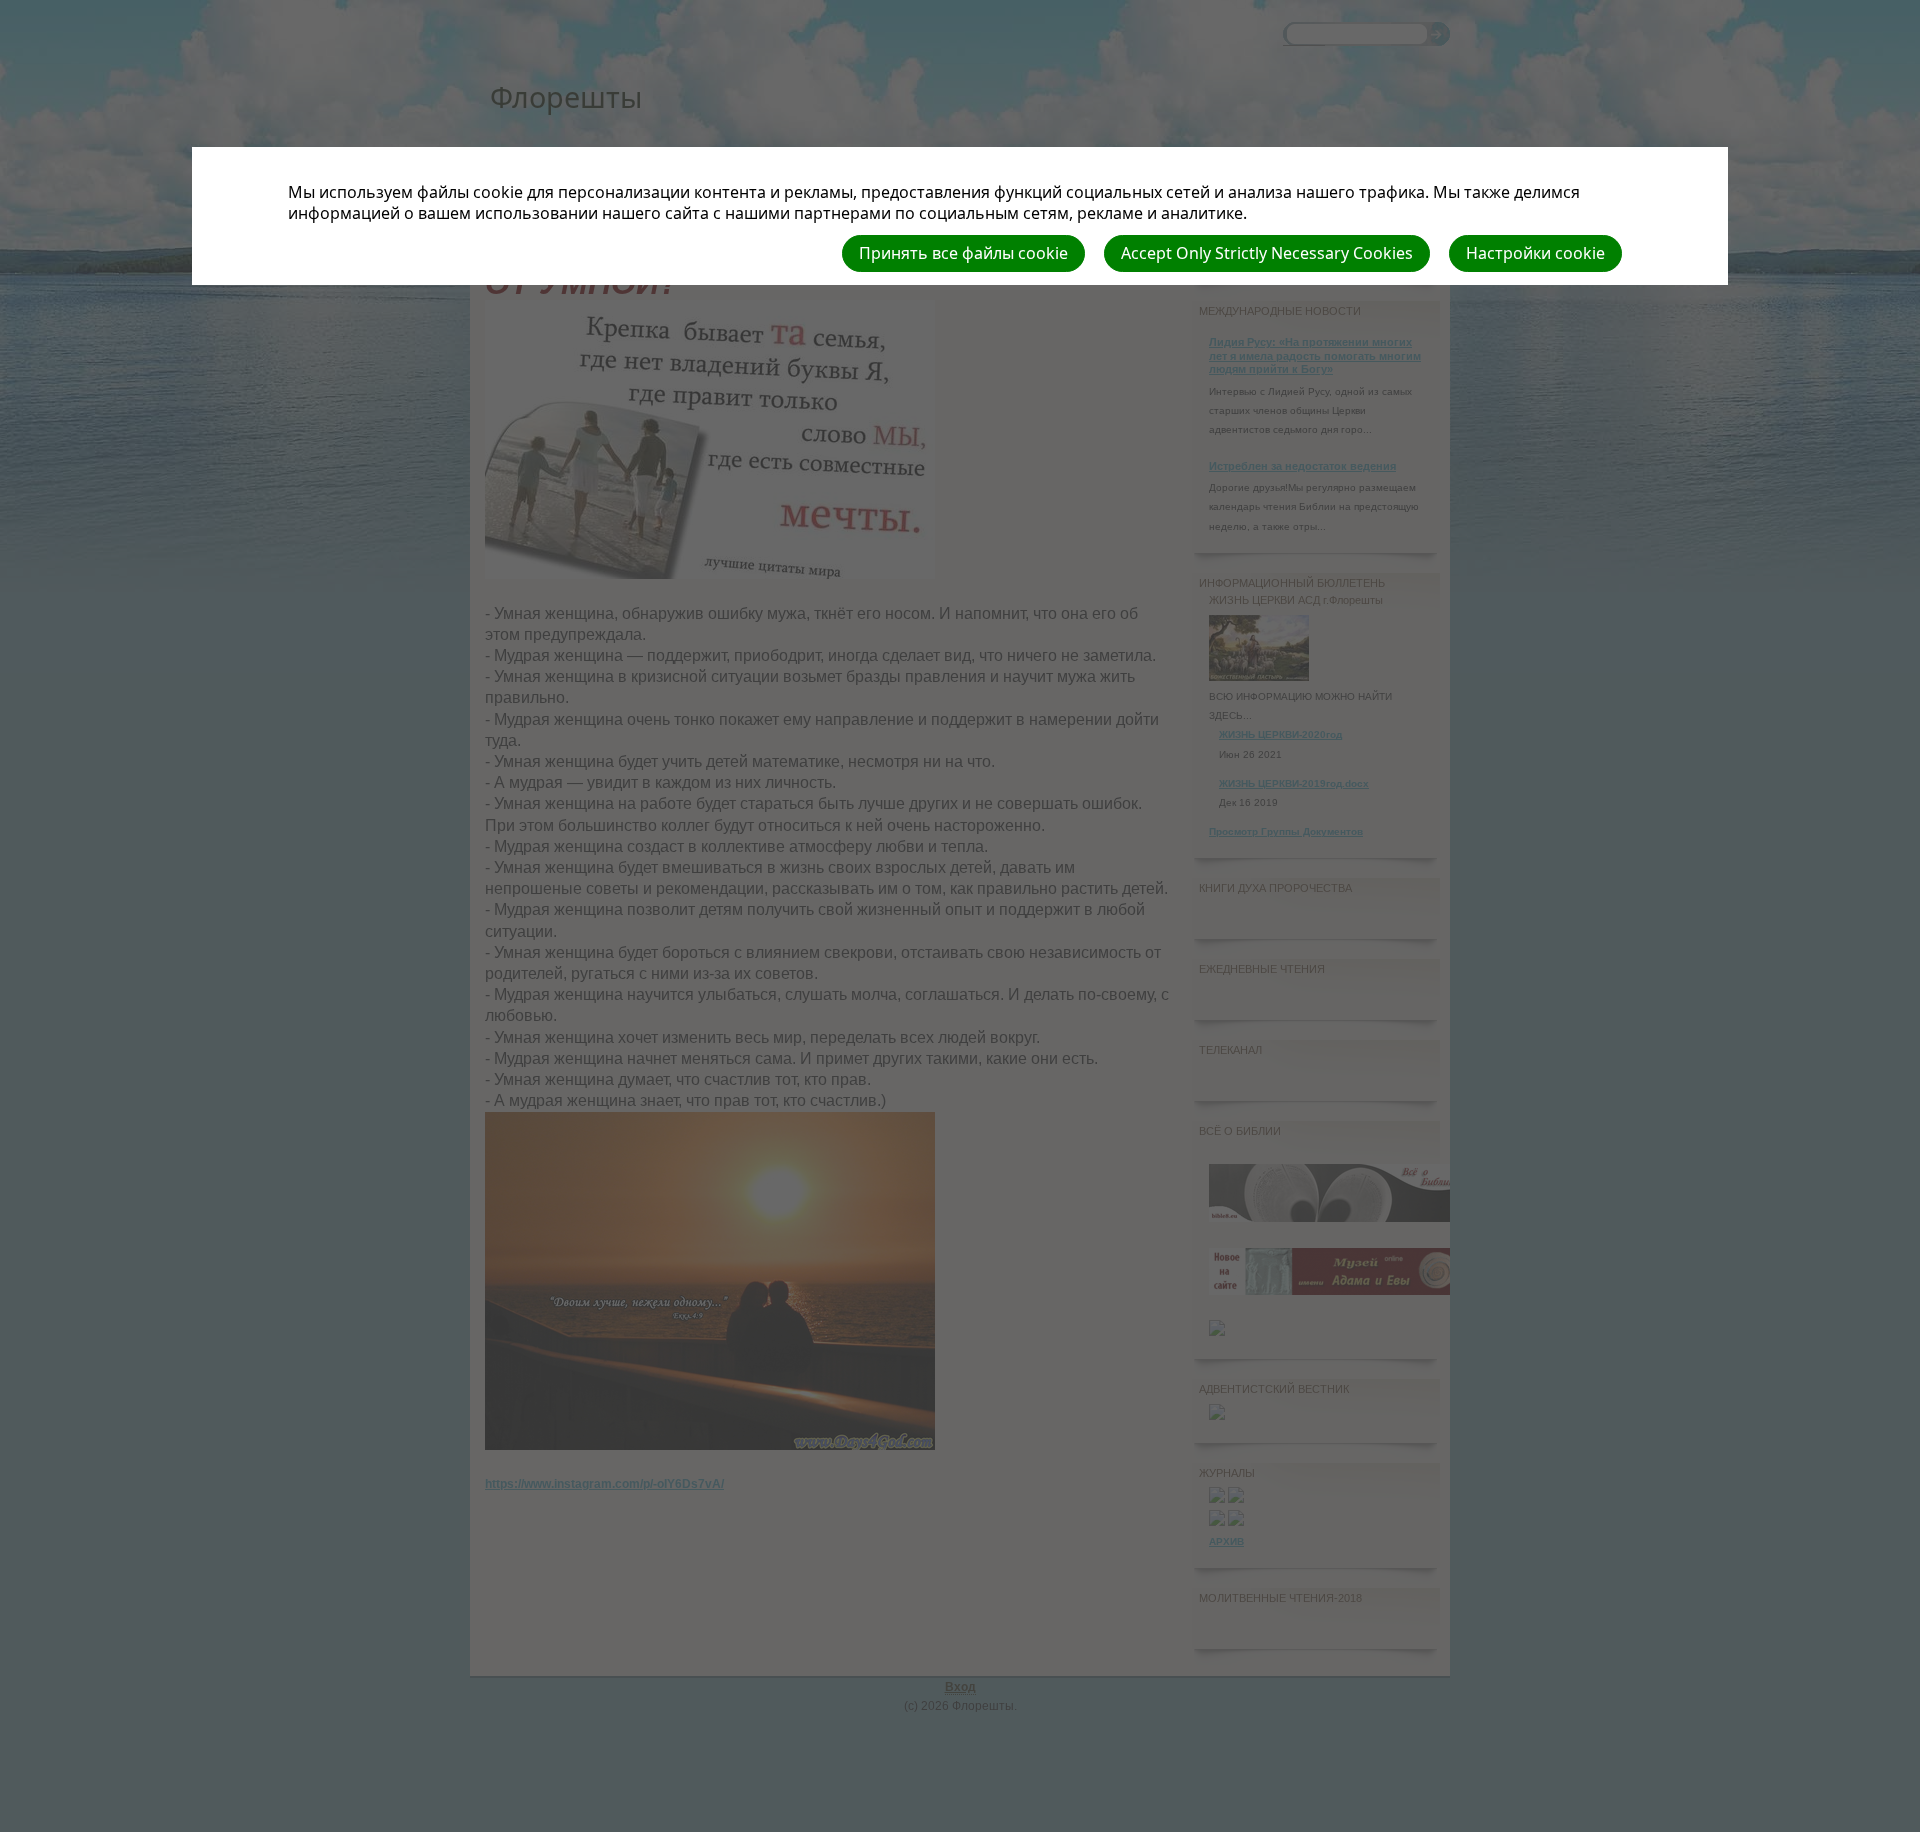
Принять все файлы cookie (963, 253)
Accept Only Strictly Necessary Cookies (1267, 253)
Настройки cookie (1535, 253)
